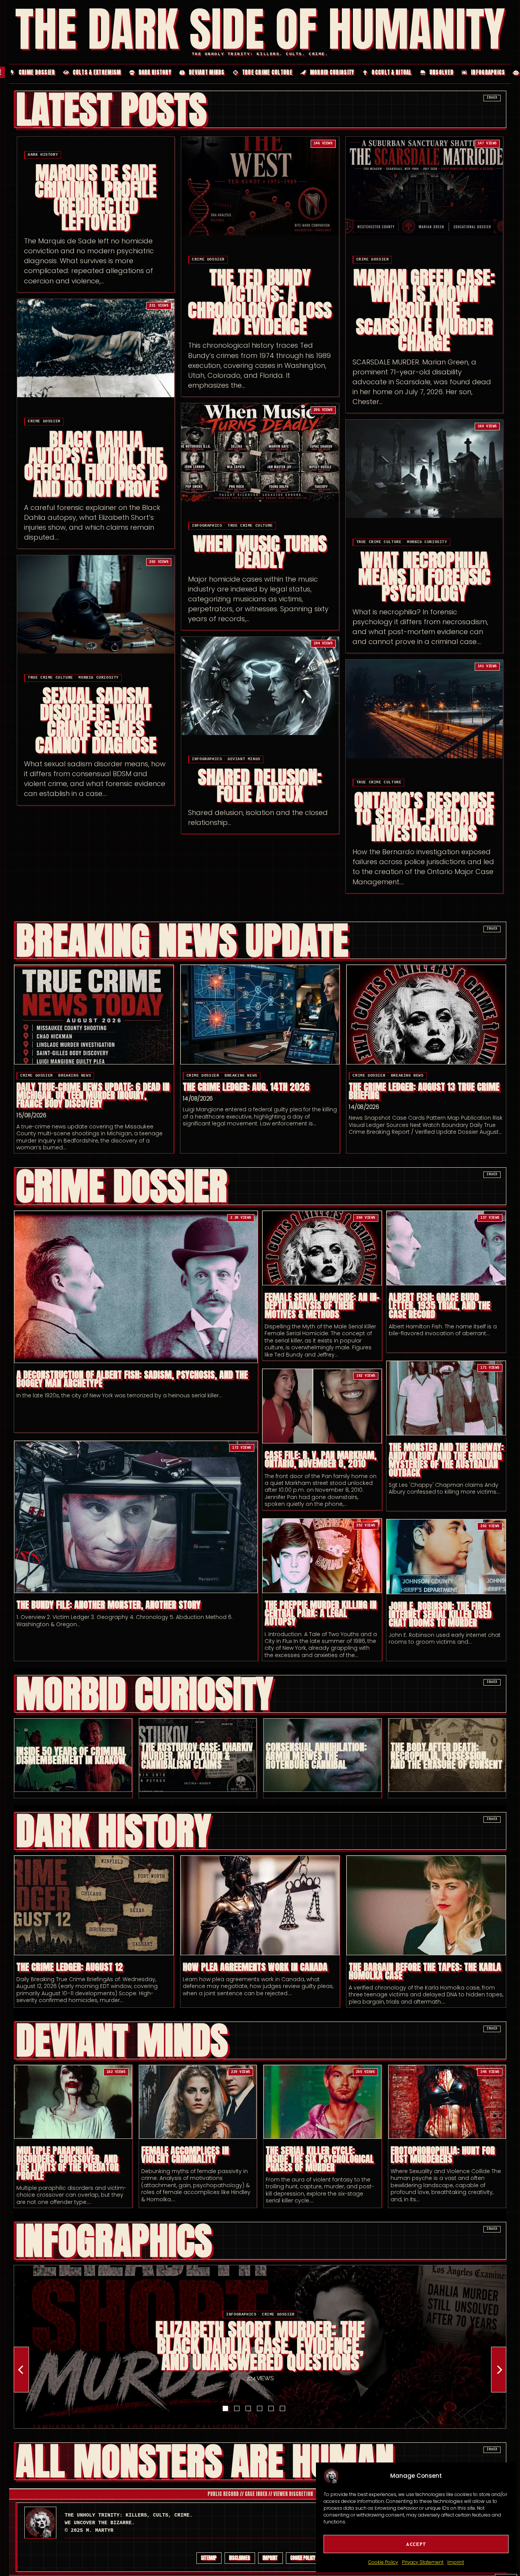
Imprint (456, 2562)
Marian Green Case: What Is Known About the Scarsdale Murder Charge (424, 311)
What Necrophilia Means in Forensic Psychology (424, 577)
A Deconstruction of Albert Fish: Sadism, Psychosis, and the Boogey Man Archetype (132, 1379)
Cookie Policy (383, 2562)
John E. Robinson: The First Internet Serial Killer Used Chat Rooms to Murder (440, 1614)
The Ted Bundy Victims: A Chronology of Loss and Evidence (260, 303)
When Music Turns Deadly (260, 552)
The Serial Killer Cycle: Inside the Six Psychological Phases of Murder (320, 2159)
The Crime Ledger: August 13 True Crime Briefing (424, 1091)
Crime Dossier (208, 260)
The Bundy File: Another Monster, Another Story (108, 1605)
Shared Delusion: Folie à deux (260, 786)
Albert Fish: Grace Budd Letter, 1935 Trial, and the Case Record (439, 1306)
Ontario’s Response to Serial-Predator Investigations (424, 817)
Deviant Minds (244, 759)
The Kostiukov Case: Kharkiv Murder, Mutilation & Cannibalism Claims (197, 1755)
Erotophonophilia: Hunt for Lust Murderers (443, 2155)
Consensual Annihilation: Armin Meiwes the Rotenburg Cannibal (316, 1755)
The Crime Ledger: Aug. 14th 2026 (246, 1087)
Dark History (43, 155)
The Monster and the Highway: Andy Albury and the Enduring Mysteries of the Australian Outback (446, 1460)
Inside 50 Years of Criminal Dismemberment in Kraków (71, 1756)
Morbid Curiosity (427, 542)
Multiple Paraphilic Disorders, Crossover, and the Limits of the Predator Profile (68, 2163)
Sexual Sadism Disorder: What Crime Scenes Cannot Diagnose (96, 721)
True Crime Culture (250, 526)
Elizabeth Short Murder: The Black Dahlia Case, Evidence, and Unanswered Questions (260, 2346)
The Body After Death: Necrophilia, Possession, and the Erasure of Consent (447, 1755)
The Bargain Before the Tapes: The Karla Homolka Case (425, 1971)
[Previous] (21, 2370)
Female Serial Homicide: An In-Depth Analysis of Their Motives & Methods (322, 1306)
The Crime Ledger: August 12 (70, 1967)
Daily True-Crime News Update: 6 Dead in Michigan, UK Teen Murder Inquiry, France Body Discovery (93, 1095)
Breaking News (75, 1076)
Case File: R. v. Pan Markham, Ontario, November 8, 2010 (321, 1459)
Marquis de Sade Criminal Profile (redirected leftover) (96, 198)
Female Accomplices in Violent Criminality (185, 2155)
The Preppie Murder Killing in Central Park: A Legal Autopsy (321, 1613)
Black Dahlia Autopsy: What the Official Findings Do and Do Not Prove (96, 464)
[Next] (499, 2370)
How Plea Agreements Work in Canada (255, 1967)
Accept (416, 2544)
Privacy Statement (423, 2562)
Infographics (207, 526)
